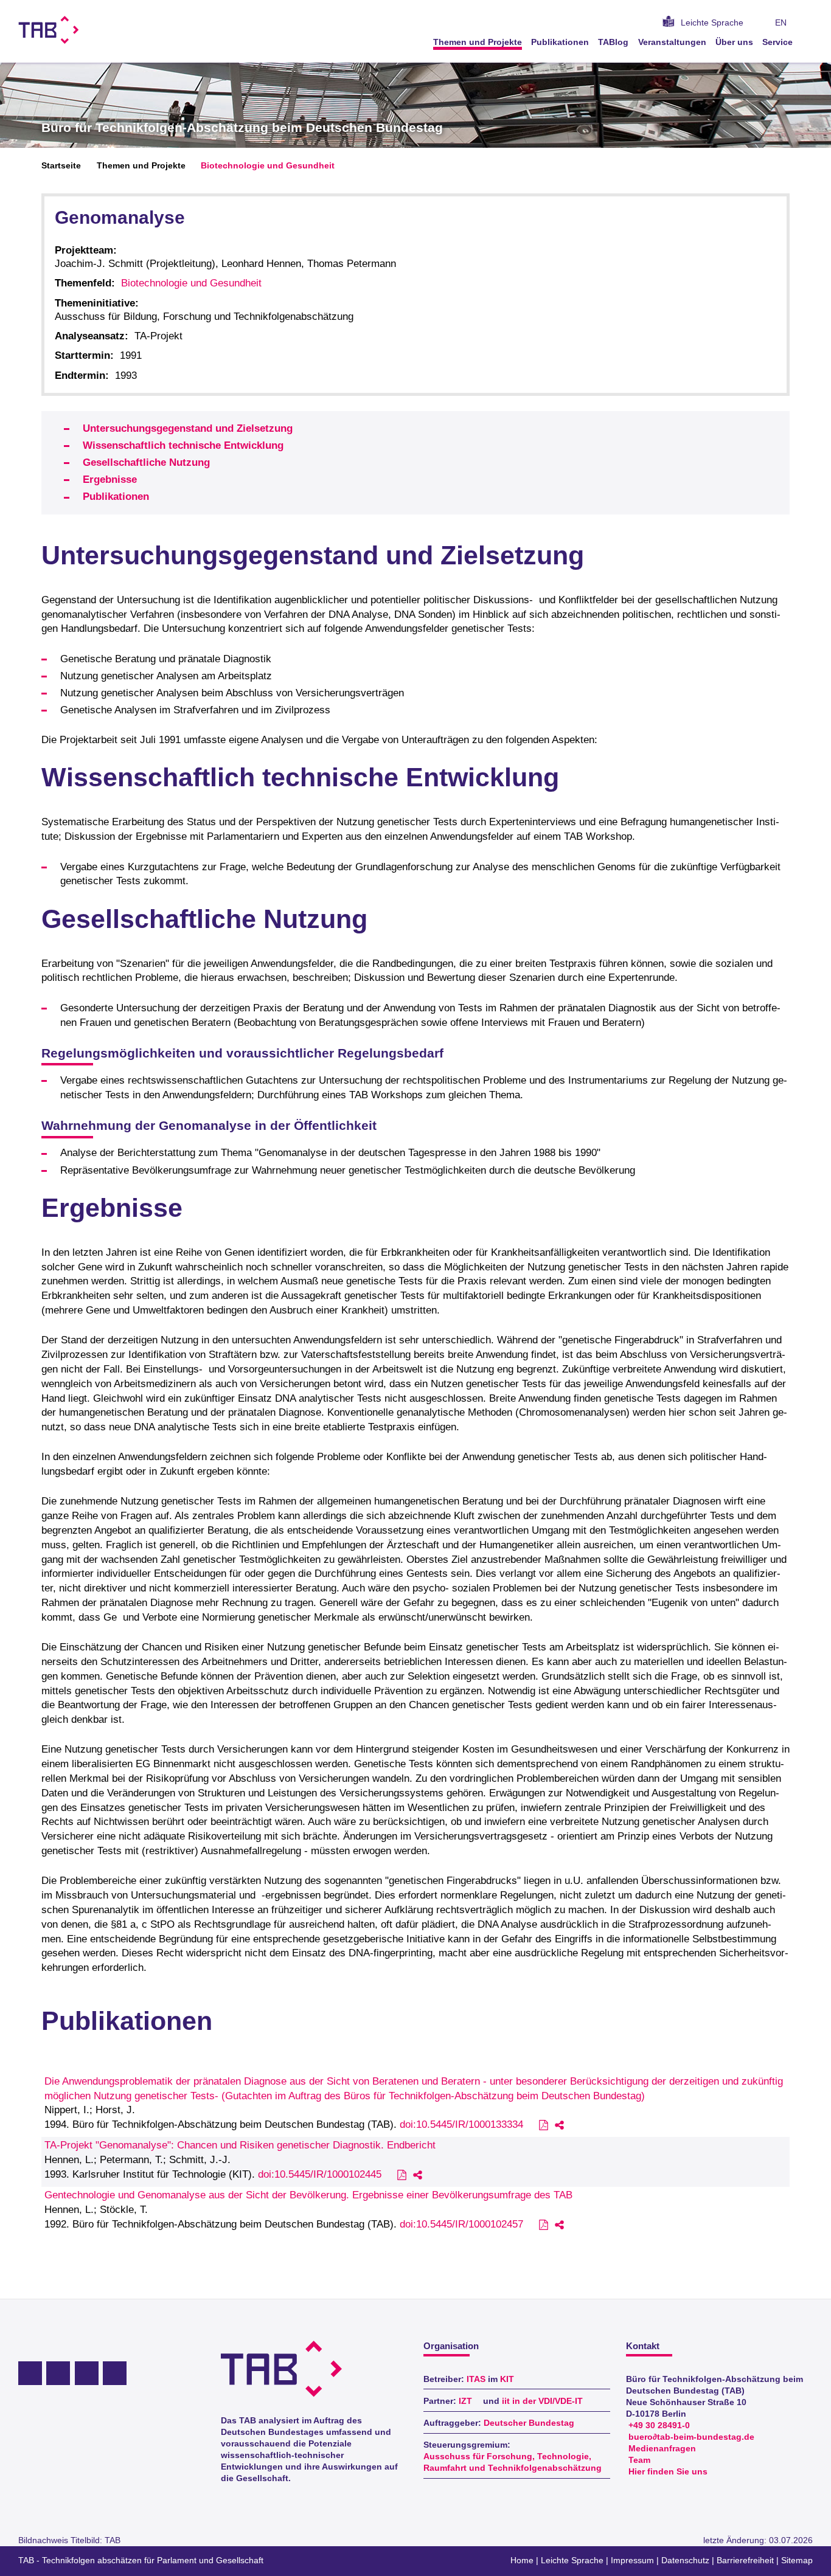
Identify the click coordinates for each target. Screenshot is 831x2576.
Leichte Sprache (712, 23)
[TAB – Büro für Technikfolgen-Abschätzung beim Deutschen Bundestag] (49, 30)
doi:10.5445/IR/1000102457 (461, 2224)
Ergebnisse (110, 480)
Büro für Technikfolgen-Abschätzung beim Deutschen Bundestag (242, 128)
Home (522, 2560)
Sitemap (797, 2560)
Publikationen (560, 42)
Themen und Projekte (478, 42)
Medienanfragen (662, 2449)
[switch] (809, 23)
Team (639, 2460)
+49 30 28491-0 (659, 2425)
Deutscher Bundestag (529, 2423)
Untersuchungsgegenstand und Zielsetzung (188, 428)
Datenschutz (685, 2560)
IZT (465, 2401)
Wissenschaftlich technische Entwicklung (183, 445)
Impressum (632, 2560)
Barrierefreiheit (745, 2560)
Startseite (61, 166)
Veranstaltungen (672, 42)
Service (777, 42)
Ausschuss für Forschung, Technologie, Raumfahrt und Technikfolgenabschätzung (513, 2462)
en (781, 23)
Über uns (734, 42)
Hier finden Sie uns (668, 2472)
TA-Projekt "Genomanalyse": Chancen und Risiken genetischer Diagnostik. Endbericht (240, 2145)
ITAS (476, 2379)
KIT (507, 2379)
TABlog (613, 42)
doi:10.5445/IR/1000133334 (461, 2124)
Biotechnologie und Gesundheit (268, 166)
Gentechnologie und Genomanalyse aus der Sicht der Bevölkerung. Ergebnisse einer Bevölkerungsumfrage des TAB (308, 2195)
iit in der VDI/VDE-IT (542, 2401)
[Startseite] (809, 42)
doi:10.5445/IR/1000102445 (320, 2174)
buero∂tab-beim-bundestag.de (691, 2437)
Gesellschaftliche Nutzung (146, 462)
